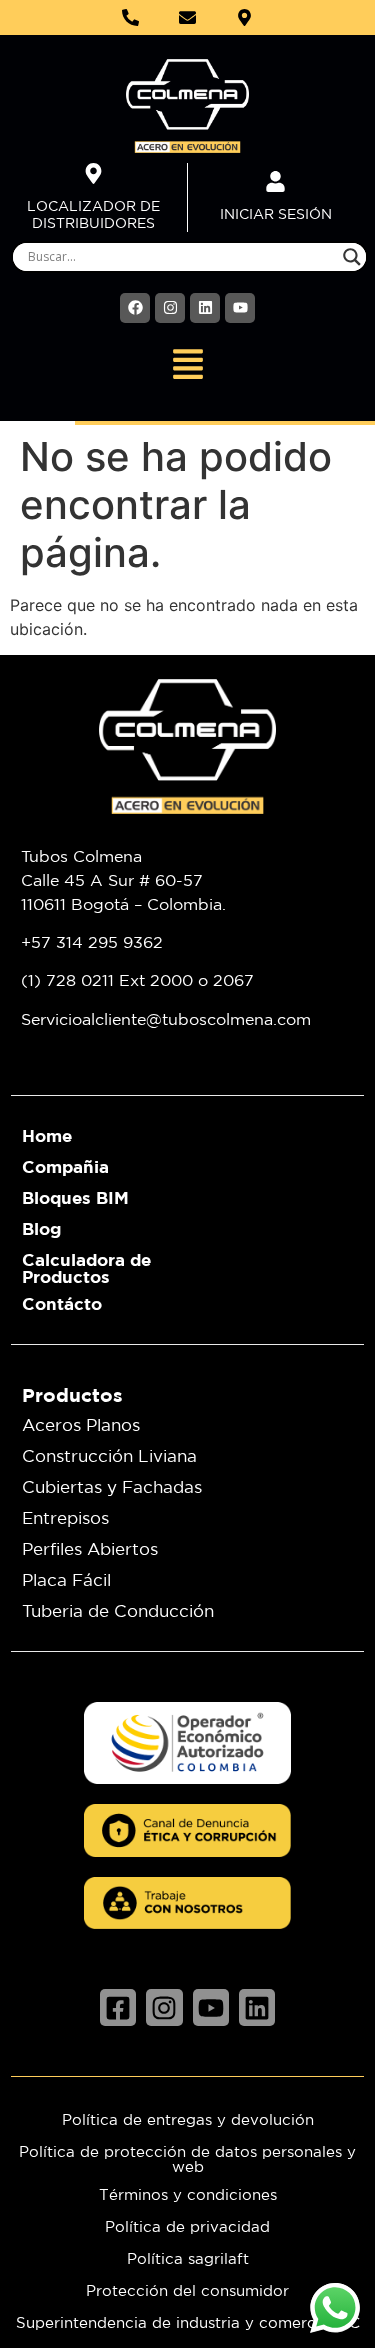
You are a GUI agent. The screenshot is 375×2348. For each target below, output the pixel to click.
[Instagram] (170, 308)
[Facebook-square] (118, 2007)
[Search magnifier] (352, 257)
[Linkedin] (205, 308)
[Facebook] (135, 308)
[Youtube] (240, 308)
